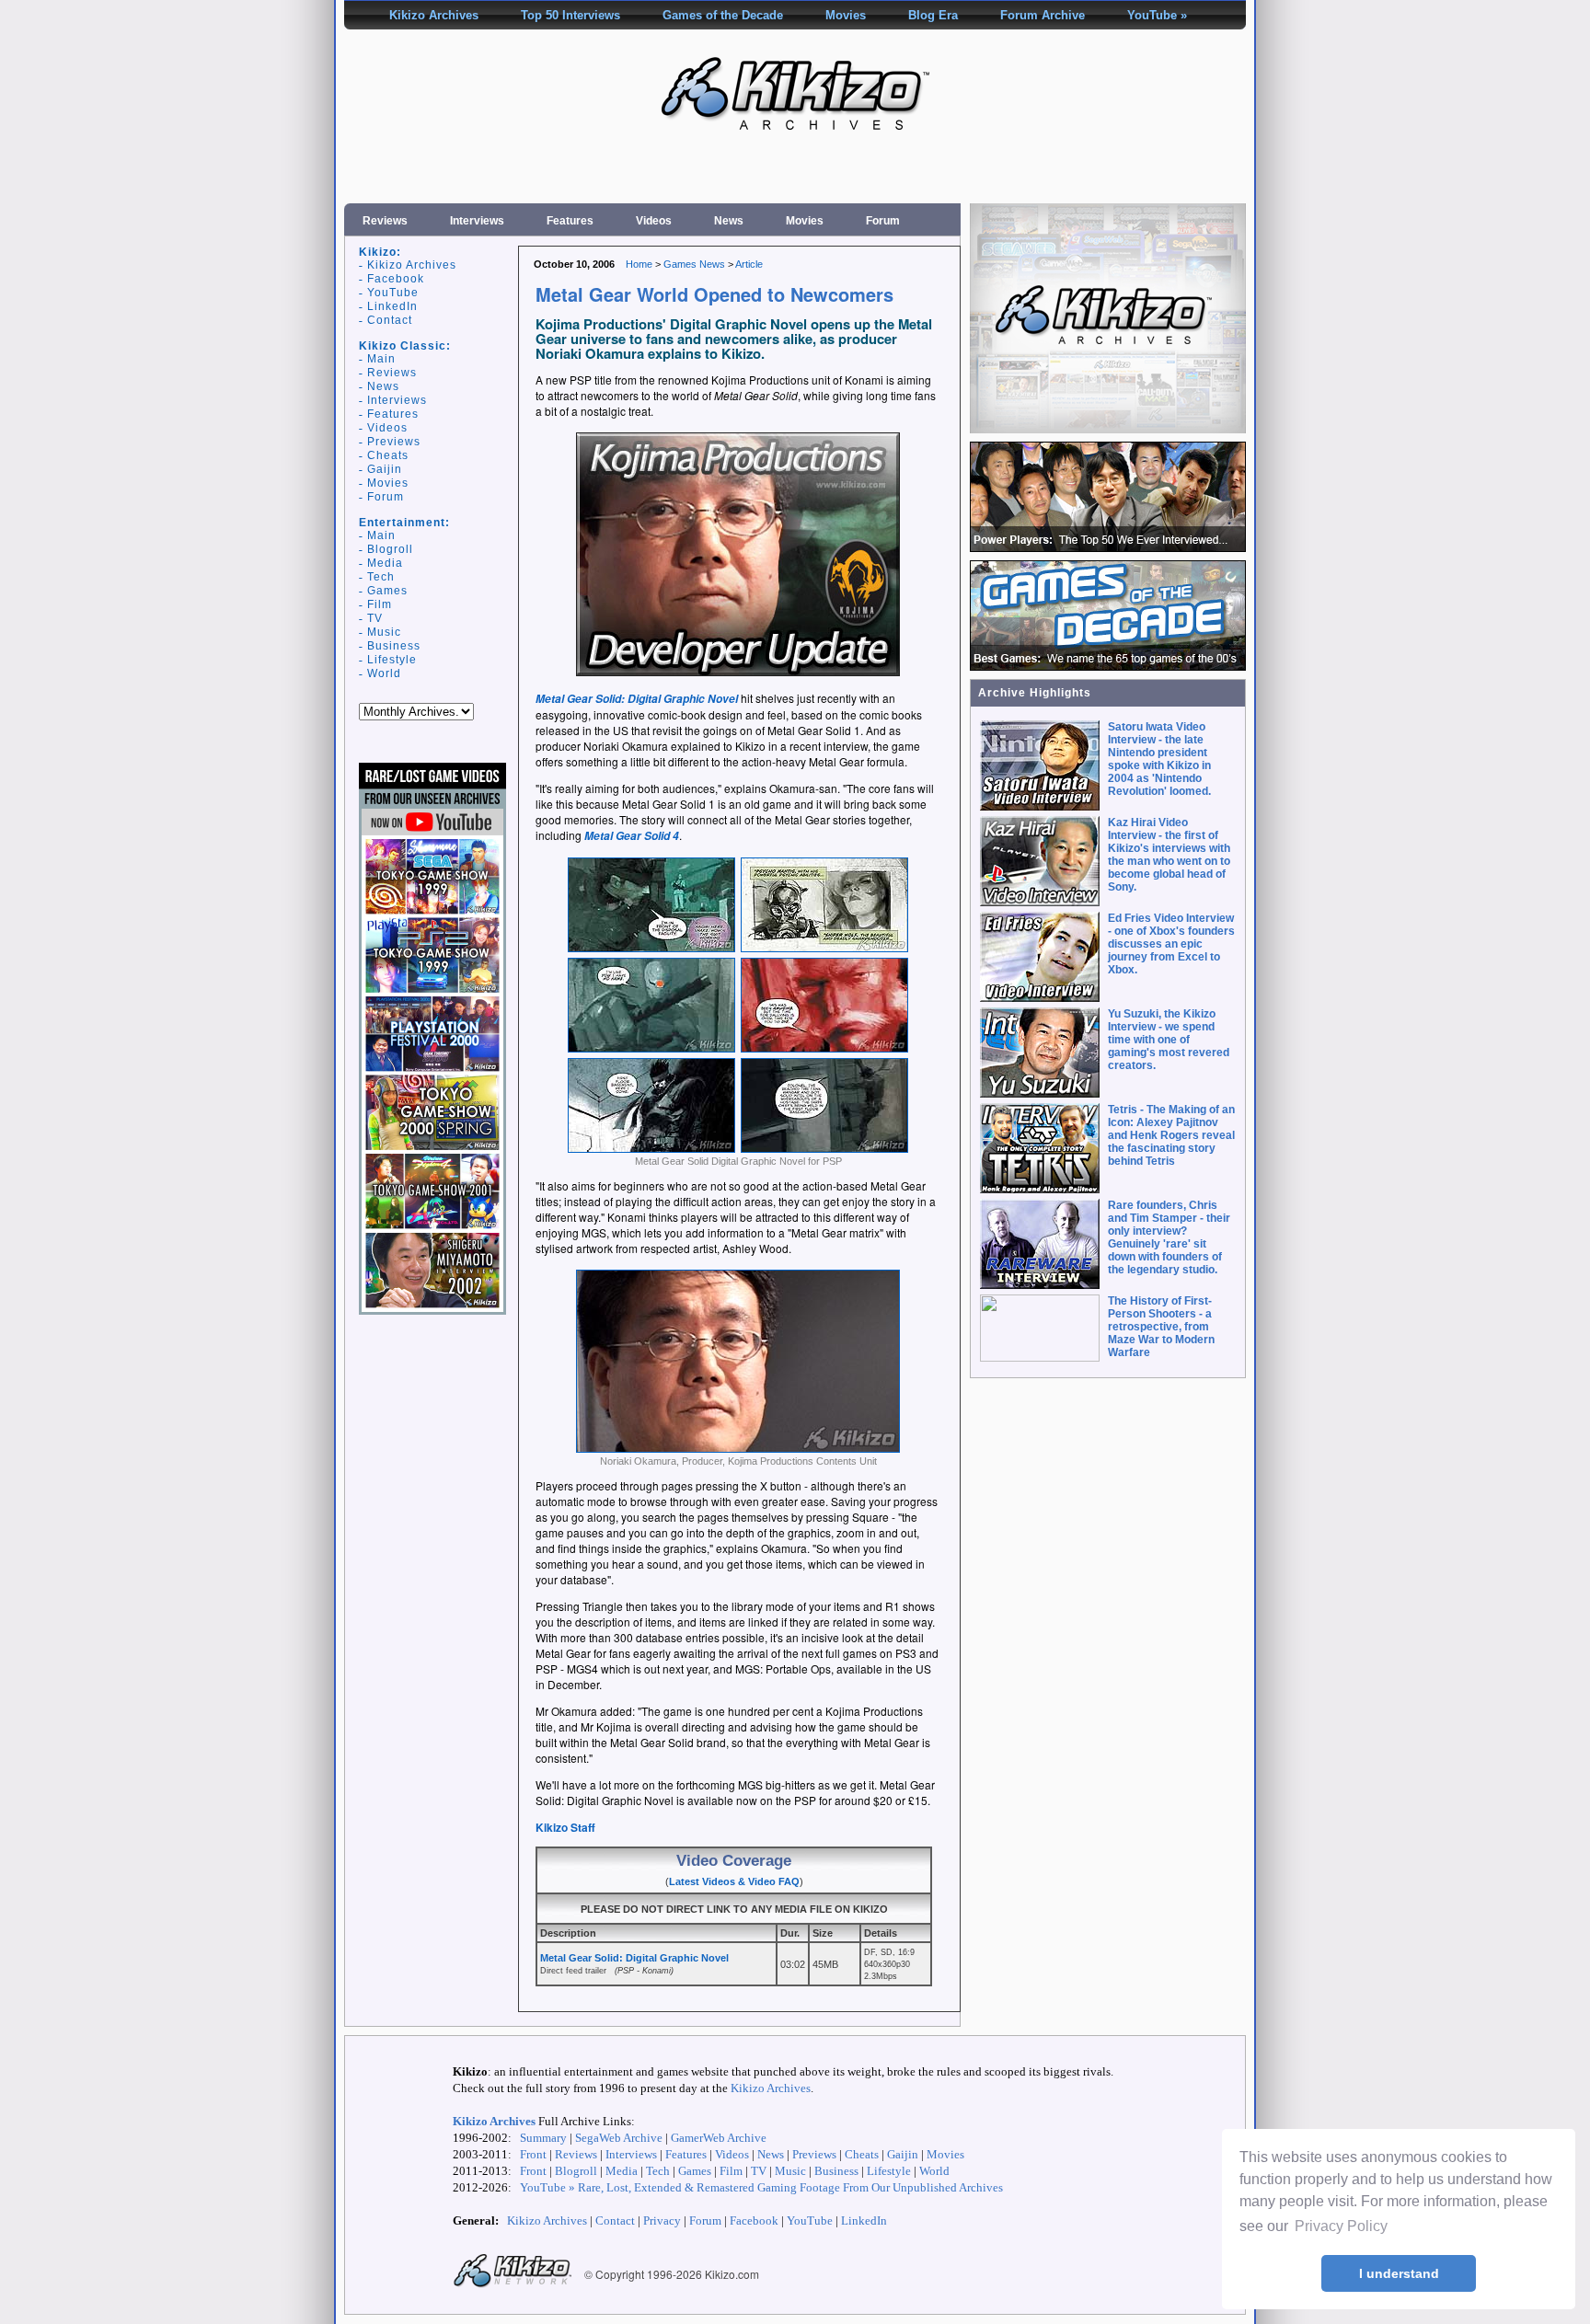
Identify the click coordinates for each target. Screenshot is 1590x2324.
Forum (883, 221)
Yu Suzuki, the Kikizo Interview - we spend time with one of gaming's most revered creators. (1169, 1040)
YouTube (393, 293)
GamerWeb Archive (719, 2138)
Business (394, 646)
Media (385, 563)
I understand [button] (1399, 2273)
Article (749, 264)
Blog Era (933, 15)
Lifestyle (392, 660)
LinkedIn (392, 306)
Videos (654, 221)
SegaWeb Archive (619, 2138)
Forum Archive (1043, 15)
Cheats (388, 455)
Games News (694, 264)
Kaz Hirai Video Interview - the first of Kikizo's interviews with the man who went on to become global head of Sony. (1169, 855)
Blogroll (390, 549)
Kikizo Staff (565, 1827)
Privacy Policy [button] (1341, 2226)
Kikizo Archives (434, 15)
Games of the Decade (723, 15)
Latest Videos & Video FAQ (734, 1881)
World (384, 673)
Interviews (477, 221)
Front (533, 2154)
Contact (390, 320)
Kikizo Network (513, 2271)
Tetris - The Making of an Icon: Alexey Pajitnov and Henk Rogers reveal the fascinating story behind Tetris (1171, 1135)
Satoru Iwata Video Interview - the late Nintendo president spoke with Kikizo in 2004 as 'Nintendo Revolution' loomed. (1159, 759)
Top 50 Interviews (570, 15)
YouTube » (1157, 15)
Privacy (662, 2220)
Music (384, 632)
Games (387, 591)
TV (375, 618)
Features (570, 221)
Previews (394, 442)
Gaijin (385, 469)
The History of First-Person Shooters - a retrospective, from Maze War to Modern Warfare (1161, 1327)
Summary (543, 2138)
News (729, 221)
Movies (846, 15)
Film (380, 604)
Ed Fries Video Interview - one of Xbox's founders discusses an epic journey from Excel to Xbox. (1171, 944)
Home (639, 264)
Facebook (396, 279)
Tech (381, 577)
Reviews (385, 221)
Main (381, 359)
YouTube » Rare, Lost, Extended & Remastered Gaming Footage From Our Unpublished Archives (761, 2187)
